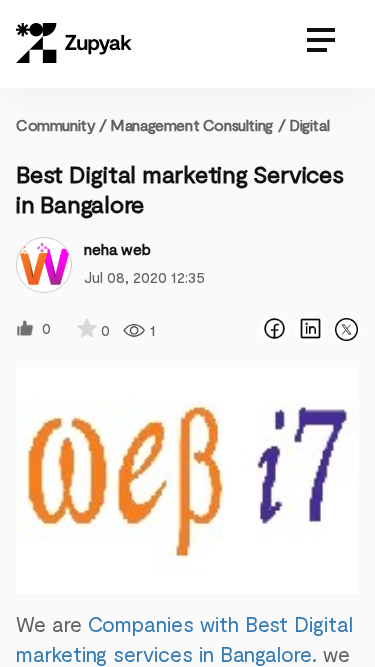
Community (61, 124)
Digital (309, 124)
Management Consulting (191, 124)
